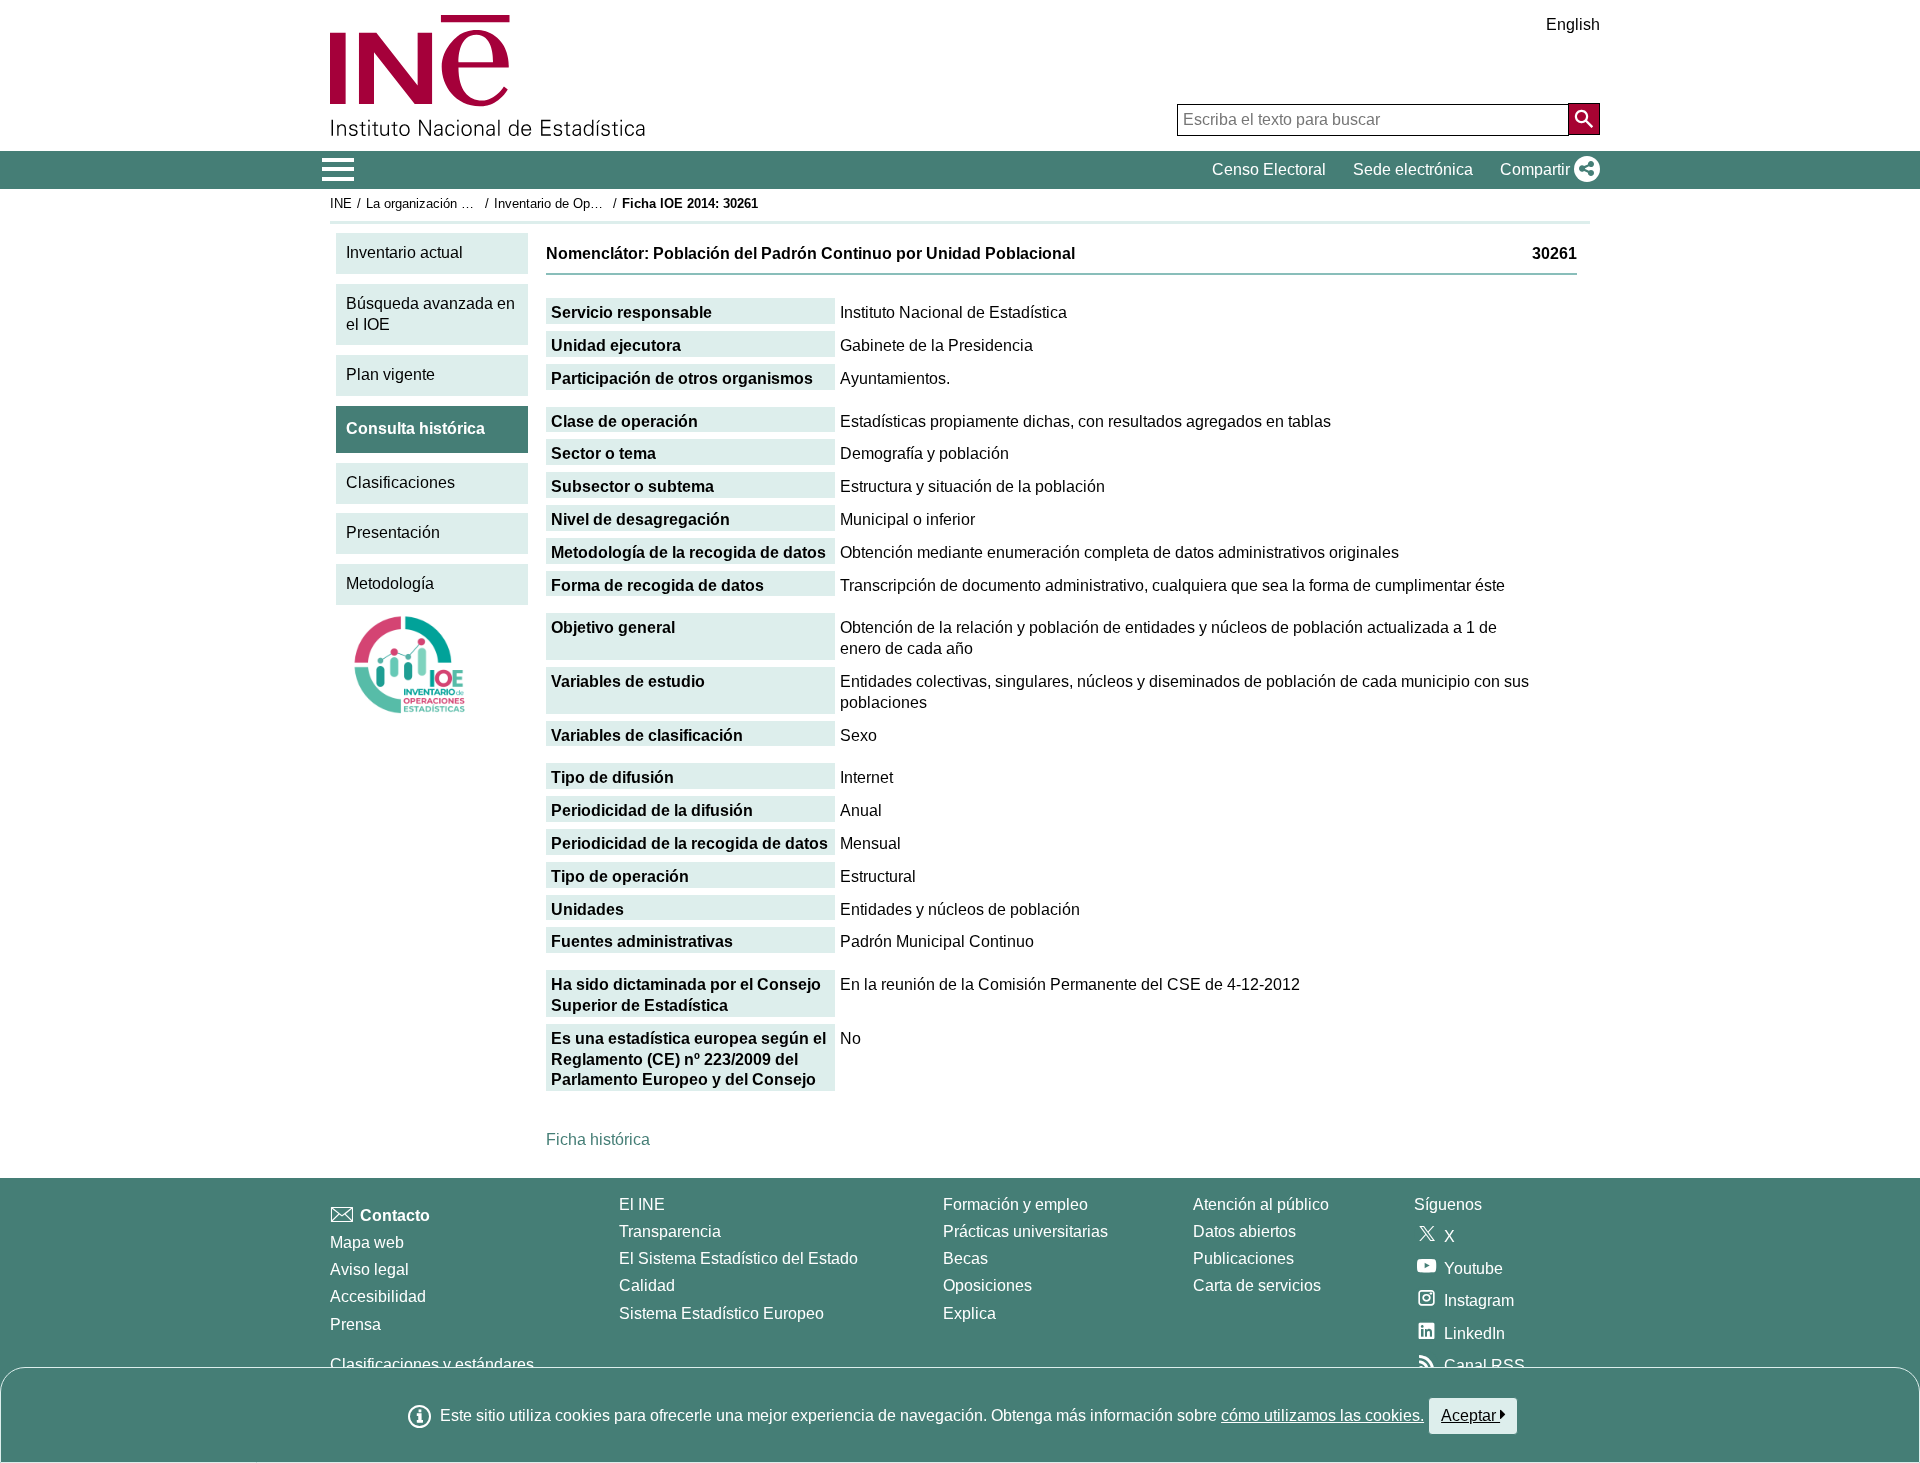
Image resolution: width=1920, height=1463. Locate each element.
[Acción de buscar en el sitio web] (1584, 119)
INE (341, 203)
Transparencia (670, 1231)
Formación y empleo (1015, 1204)
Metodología (390, 583)
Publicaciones (1243, 1258)
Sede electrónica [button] (1413, 169)
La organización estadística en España (478, 203)
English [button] (1573, 24)
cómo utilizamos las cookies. (1322, 1415)
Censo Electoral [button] (1269, 169)
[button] (1546, 170)
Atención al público (1261, 1204)
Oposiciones (987, 1285)
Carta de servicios (1257, 1285)
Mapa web (367, 1242)
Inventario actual (404, 252)
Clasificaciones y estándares (432, 1364)
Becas (965, 1258)
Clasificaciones (400, 482)
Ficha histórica (598, 1139)
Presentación (393, 532)
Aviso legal (369, 1269)
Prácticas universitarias (1025, 1231)
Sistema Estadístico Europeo (721, 1313)
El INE (642, 1204)
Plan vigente (390, 374)
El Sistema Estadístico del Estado (738, 1258)
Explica (969, 1313)
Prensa (355, 1324)
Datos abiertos (1244, 1231)
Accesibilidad (378, 1296)
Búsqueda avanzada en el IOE (430, 314)
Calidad (647, 1285)
